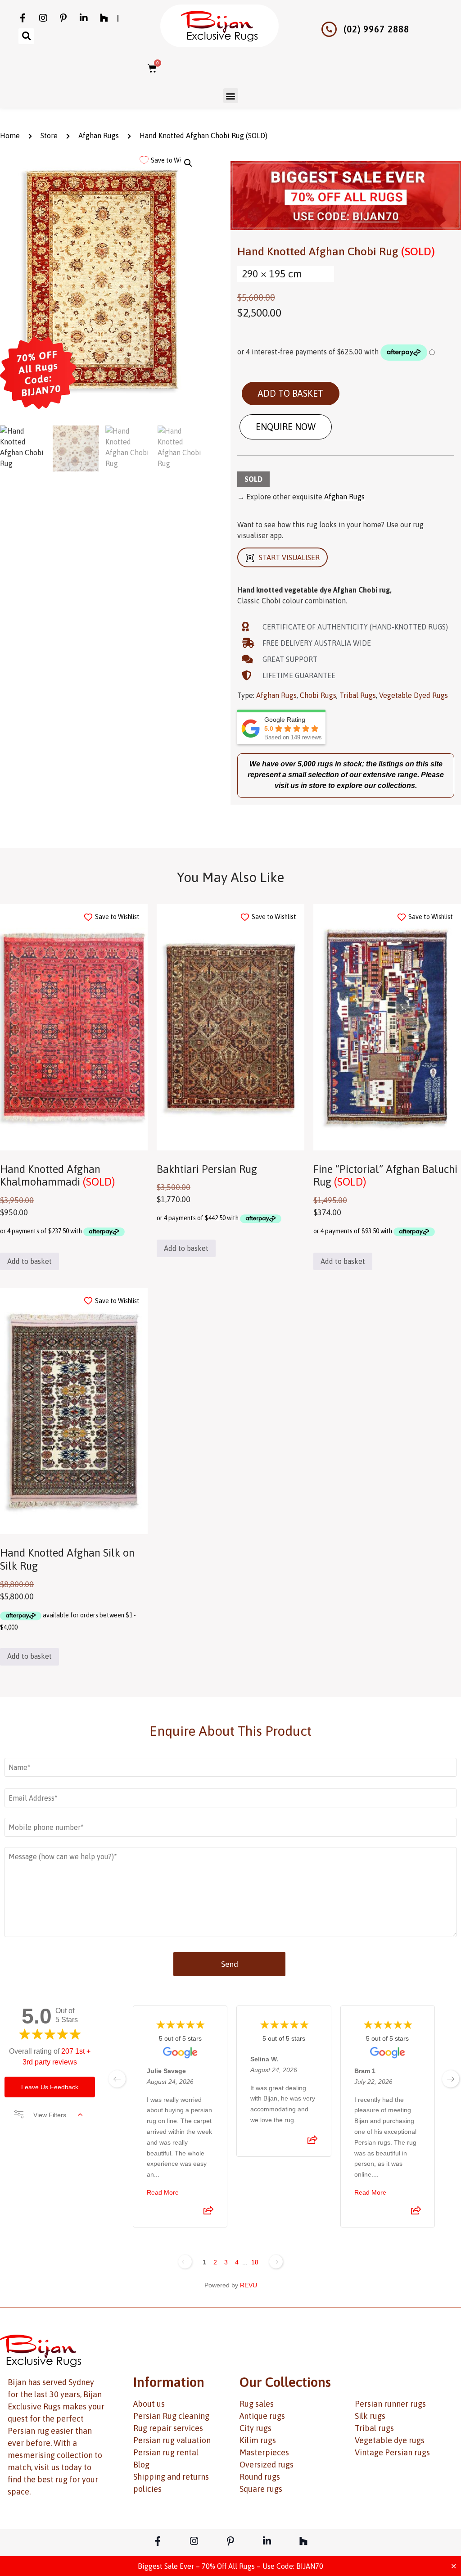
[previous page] (117, 2079)
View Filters (50, 2115)
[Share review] (208, 2213)
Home (10, 136)
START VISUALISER (289, 557)
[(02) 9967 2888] (329, 29)
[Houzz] (104, 18)
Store (49, 136)
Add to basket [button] (29, 1261)
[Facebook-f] (23, 18)
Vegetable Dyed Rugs (414, 695)
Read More (163, 2192)
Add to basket (291, 393)
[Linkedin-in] (84, 18)
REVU (249, 2285)
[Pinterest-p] (63, 18)
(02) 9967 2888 (376, 29)
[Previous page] (185, 2262)
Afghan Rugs (99, 136)
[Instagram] (43, 18)
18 (255, 2262)
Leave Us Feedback (50, 2087)
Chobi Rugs (318, 695)
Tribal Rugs (358, 695)
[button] (26, 36)
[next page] (451, 2079)
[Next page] (276, 2262)
